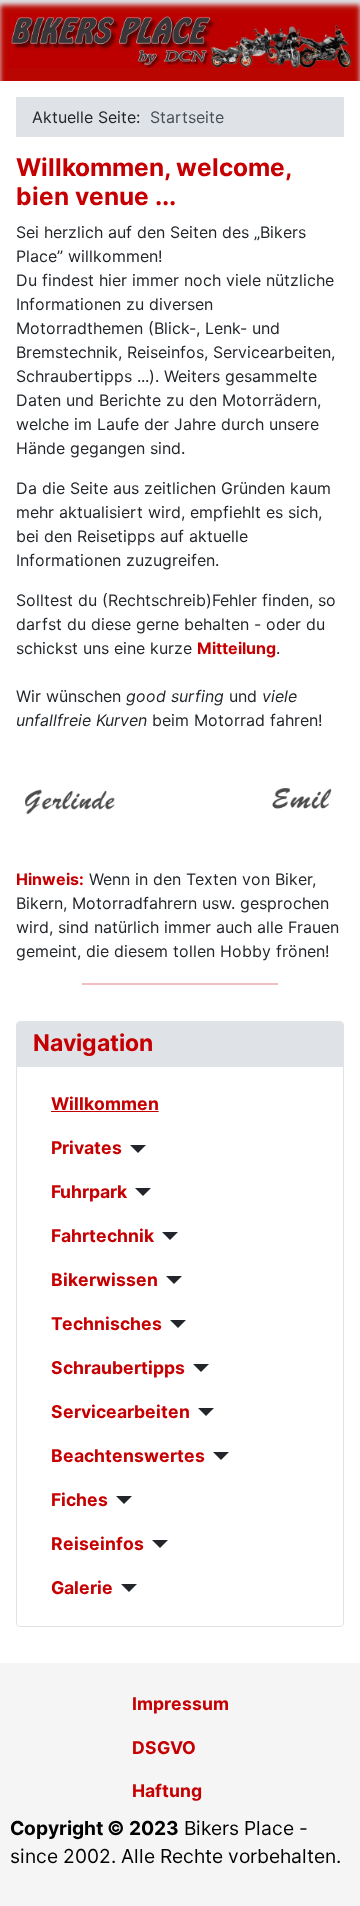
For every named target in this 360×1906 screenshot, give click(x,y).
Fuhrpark (89, 1191)
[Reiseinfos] (156, 1544)
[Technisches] (174, 1324)
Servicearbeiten (120, 1411)
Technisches (106, 1323)
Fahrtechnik (102, 1235)
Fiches (79, 1499)
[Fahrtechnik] (166, 1236)
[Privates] (134, 1149)
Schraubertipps (118, 1367)
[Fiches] (120, 1500)
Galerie (82, 1587)
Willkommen (105, 1103)
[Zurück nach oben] (325, 1869)
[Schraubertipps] (197, 1368)
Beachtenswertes (128, 1455)
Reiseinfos (97, 1543)
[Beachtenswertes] (217, 1456)
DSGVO (164, 1747)
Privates (86, 1147)
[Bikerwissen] (170, 1280)
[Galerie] (125, 1588)
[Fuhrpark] (139, 1192)
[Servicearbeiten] (202, 1412)
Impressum (180, 1703)
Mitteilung (236, 648)
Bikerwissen (104, 1279)
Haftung (167, 1790)
